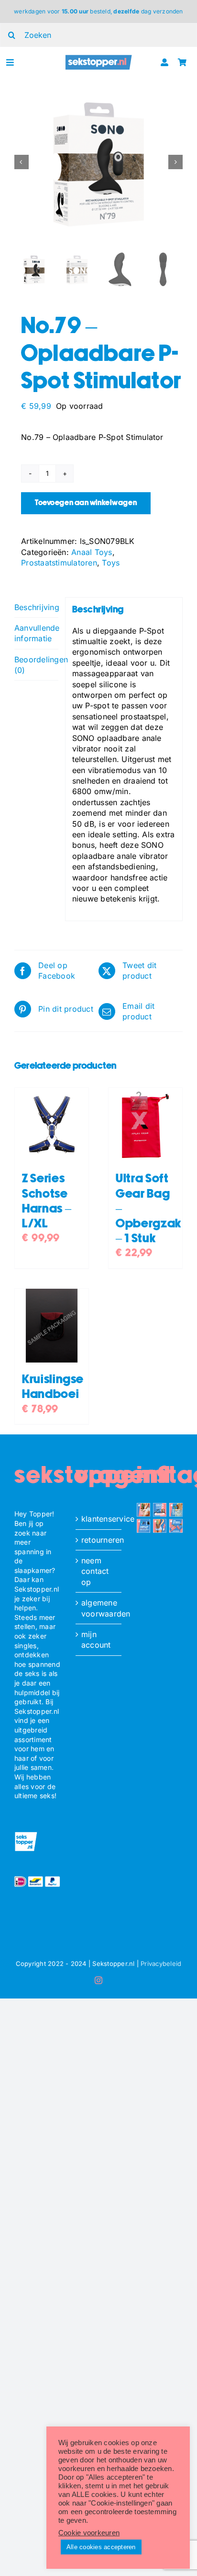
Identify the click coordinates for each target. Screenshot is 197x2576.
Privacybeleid (161, 1964)
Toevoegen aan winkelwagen (86, 503)
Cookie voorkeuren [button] (89, 2533)
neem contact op (95, 1571)
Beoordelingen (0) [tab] (36, 665)
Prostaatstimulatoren (59, 563)
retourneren (99, 1540)
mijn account (96, 1640)
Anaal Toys (92, 552)
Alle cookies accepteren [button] (101, 2547)
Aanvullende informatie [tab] (36, 633)
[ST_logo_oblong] (99, 58)
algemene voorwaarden (99, 1608)
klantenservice (99, 1519)
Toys (111, 563)
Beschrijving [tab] (36, 607)
